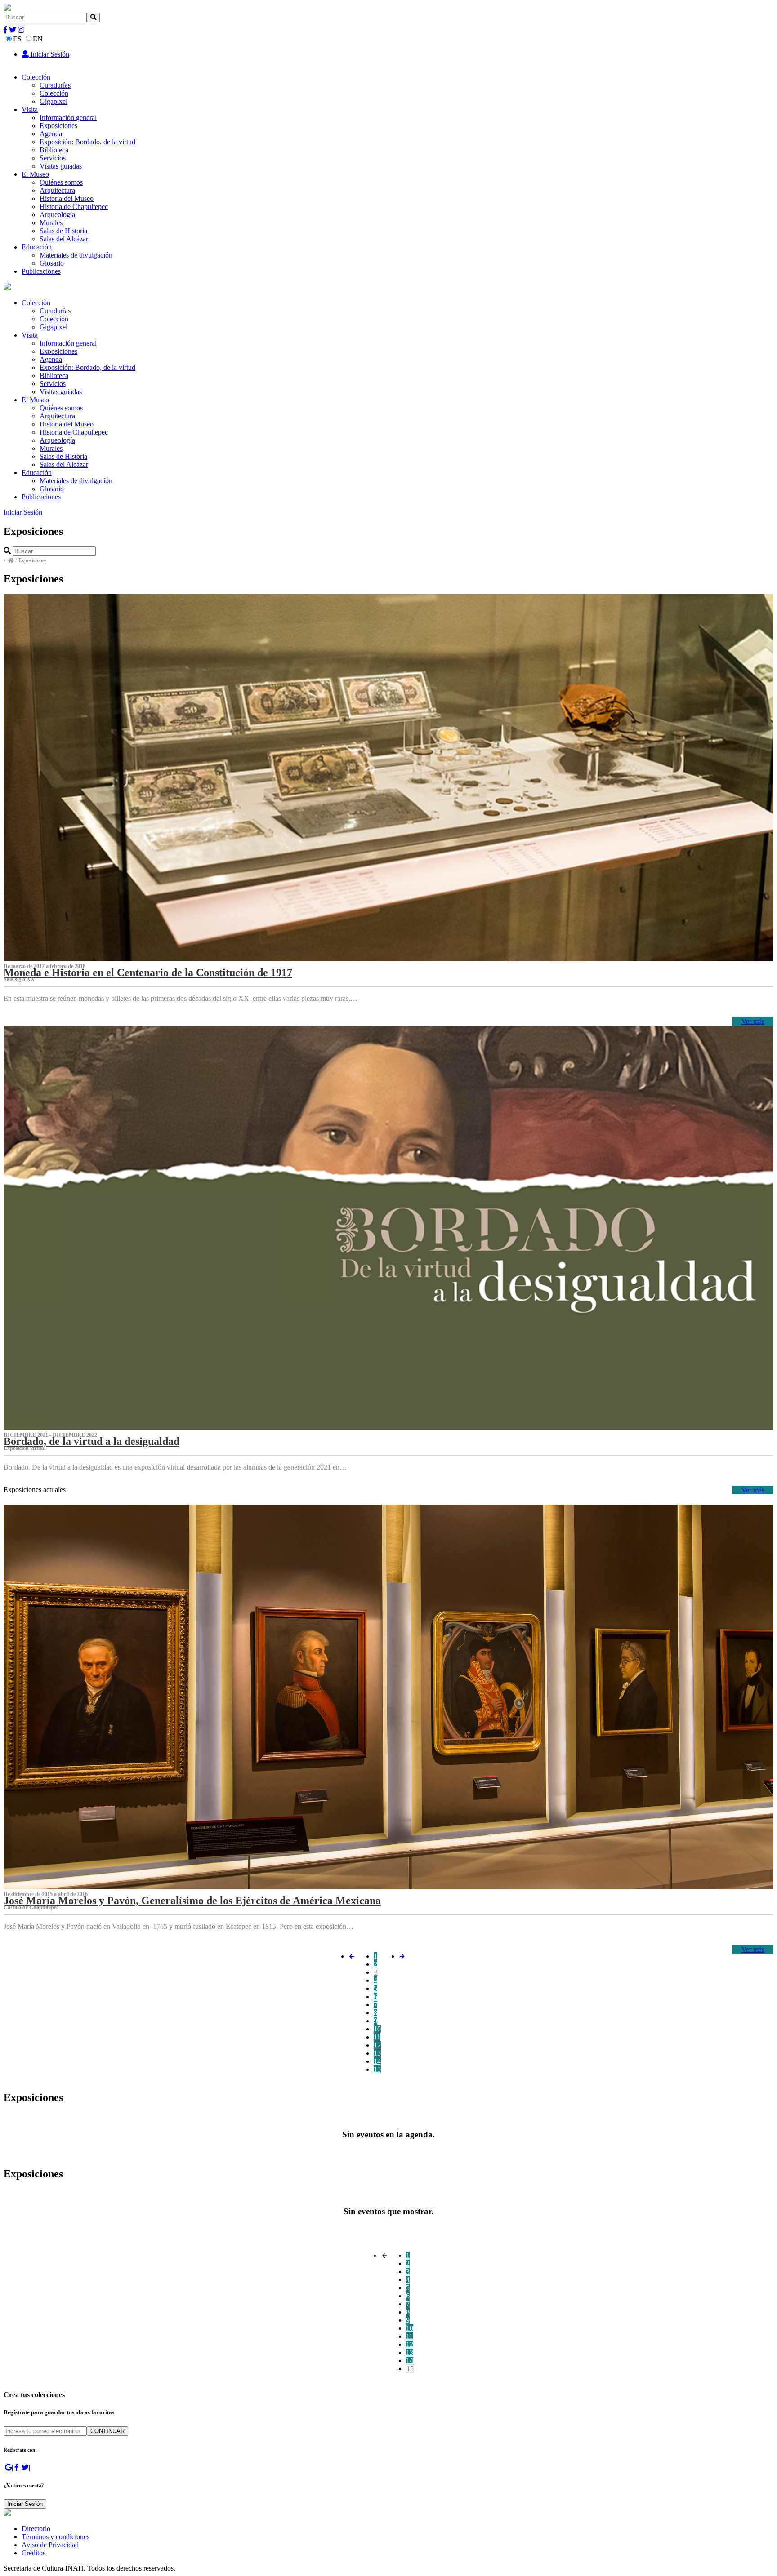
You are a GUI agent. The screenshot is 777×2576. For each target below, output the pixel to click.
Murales (51, 223)
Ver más (753, 1021)
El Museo (35, 174)
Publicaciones (41, 271)
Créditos (33, 2553)
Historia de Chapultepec (74, 207)
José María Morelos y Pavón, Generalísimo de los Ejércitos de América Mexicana (192, 1901)
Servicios (53, 158)
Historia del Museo (67, 198)
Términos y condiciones (56, 2537)
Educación (37, 247)
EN (38, 39)
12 (377, 2045)
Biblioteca (54, 150)
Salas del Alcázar (64, 239)
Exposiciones (58, 126)
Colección (36, 77)
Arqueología (57, 215)
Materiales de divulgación (76, 255)
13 (377, 2053)
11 (377, 2037)
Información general (68, 118)
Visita (30, 109)
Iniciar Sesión (49, 54)
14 (377, 2061)
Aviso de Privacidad (50, 2545)
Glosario (52, 263)
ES (17, 39)
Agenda (51, 134)
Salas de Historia (63, 231)
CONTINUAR (107, 2431)
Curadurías (55, 85)
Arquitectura (57, 190)
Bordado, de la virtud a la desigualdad (92, 1441)
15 (377, 2069)
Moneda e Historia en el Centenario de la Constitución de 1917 (148, 973)
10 (377, 2029)
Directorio (36, 2529)
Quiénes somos (61, 182)
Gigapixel (54, 101)
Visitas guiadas (61, 166)
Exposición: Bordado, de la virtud (87, 142)
